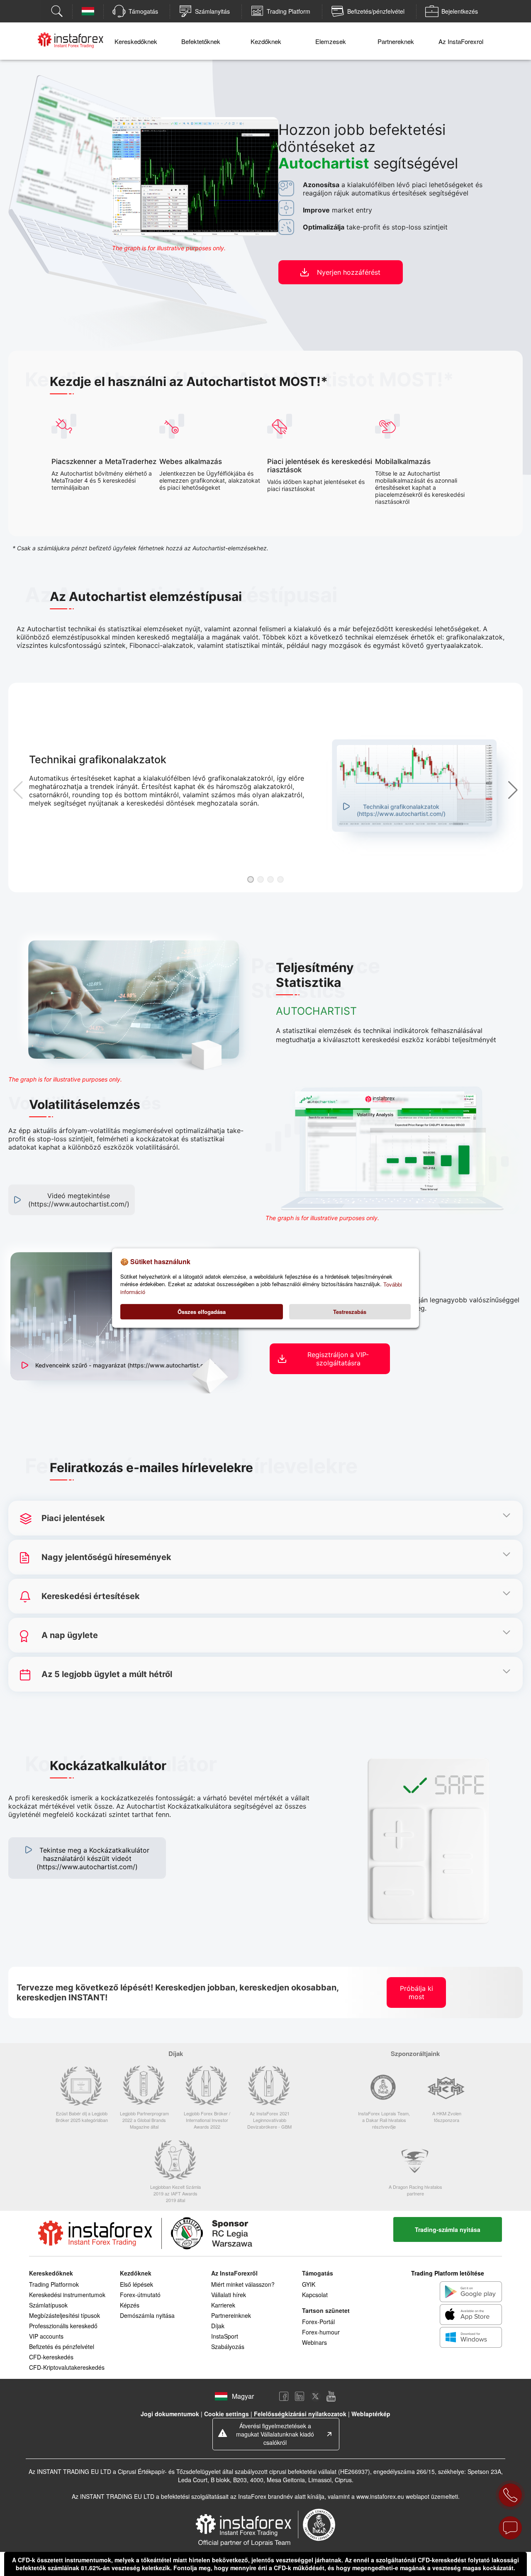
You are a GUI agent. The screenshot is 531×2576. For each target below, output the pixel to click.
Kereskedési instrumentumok (67, 2295)
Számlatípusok (48, 2305)
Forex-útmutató (140, 2295)
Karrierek (223, 2305)
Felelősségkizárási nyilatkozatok (300, 2414)
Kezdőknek (266, 41)
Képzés (130, 2305)
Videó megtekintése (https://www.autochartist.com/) (79, 1200)
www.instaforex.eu (380, 2496)
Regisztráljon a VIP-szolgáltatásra (338, 1359)
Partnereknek (396, 41)
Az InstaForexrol (461, 41)
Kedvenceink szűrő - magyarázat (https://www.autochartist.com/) (126, 1365)
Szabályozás (228, 2346)
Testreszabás (350, 1312)
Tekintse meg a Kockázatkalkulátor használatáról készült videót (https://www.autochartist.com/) (93, 1858)
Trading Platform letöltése (448, 2273)
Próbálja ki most (417, 1992)
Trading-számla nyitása (448, 2229)
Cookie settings (227, 2414)
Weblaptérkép (371, 2414)
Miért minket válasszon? (243, 2284)
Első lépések (136, 2284)
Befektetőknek (201, 41)
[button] (251, 879)
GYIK (309, 2284)
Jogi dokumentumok (170, 2414)
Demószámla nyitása (147, 2315)
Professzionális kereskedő (63, 2326)
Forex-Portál (318, 2322)
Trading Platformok (54, 2284)
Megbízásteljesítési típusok (65, 2315)
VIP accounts (46, 2336)
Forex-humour (321, 2332)
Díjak (218, 2326)
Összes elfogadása (202, 1312)
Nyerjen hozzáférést (349, 272)
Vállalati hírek (229, 2295)
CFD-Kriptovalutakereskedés (67, 2367)
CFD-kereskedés (51, 2357)
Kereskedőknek (136, 41)
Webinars (314, 2342)
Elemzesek (331, 41)
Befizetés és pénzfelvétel (62, 2346)
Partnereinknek (231, 2315)
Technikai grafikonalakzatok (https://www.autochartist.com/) (401, 810)
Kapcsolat (315, 2295)
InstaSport (225, 2336)
